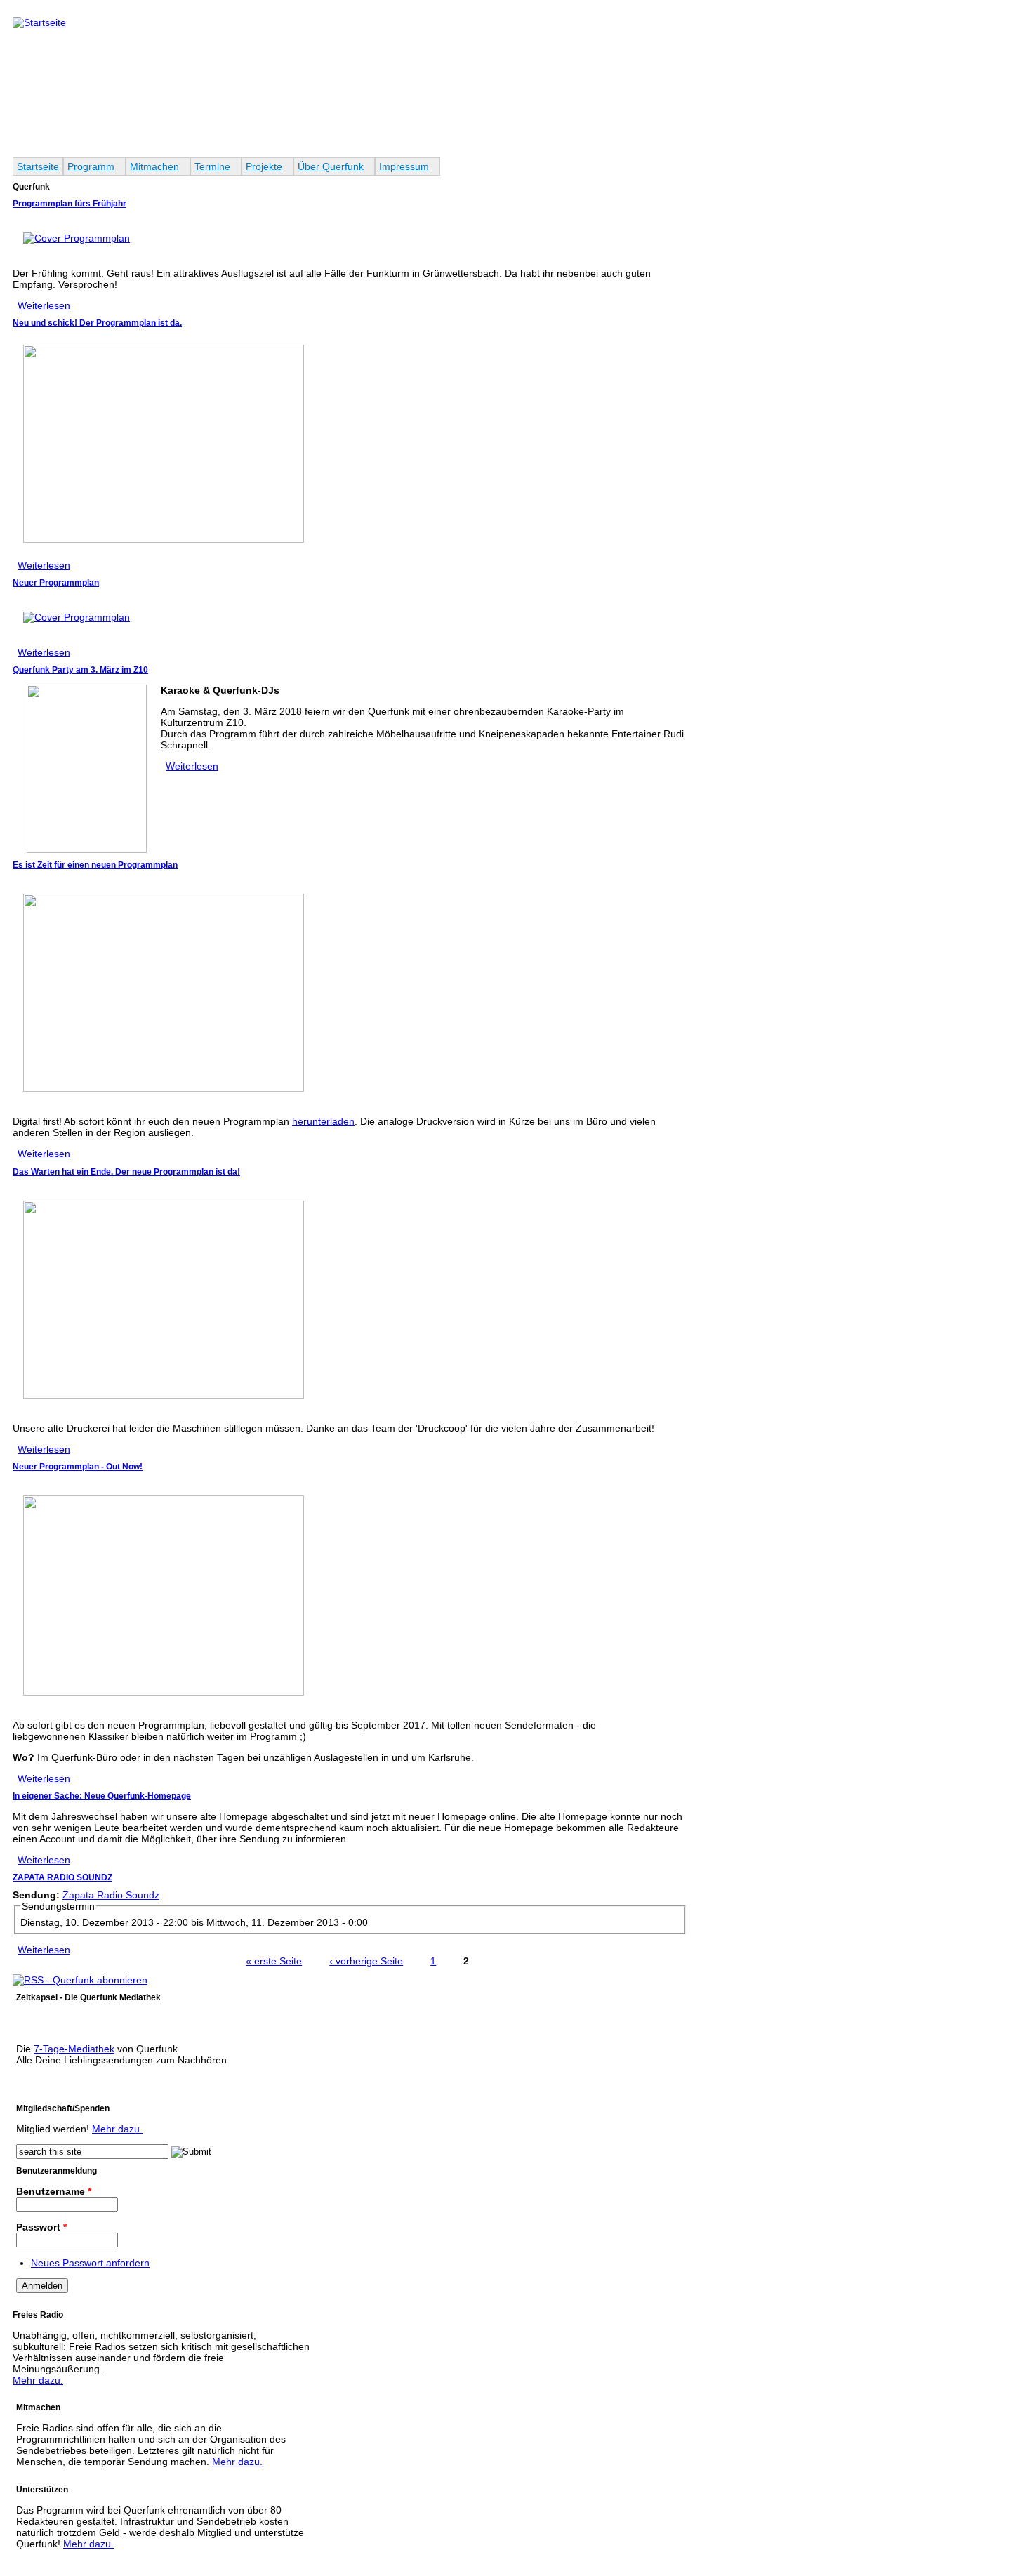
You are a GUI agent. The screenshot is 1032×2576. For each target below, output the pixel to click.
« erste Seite (274, 1961)
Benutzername (54, 2191)
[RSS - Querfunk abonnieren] (80, 1980)
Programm (91, 166)
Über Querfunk (331, 166)
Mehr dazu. (117, 2129)
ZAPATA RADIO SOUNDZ (62, 1877)
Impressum (404, 166)
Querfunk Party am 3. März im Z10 (80, 670)
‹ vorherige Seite (366, 1961)
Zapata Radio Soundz (111, 1895)
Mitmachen (154, 166)
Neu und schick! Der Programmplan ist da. (97, 323)
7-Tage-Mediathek (74, 2049)
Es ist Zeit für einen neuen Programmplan (95, 865)
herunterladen (323, 1121)
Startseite (38, 166)
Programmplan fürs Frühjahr (70, 204)
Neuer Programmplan (56, 583)
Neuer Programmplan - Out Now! (78, 1467)
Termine (212, 166)
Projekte (264, 166)
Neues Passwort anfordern (90, 2263)
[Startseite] (39, 22)
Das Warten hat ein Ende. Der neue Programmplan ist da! (126, 1172)
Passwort (41, 2227)
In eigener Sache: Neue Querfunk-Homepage (102, 1796)
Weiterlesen (44, 305)
